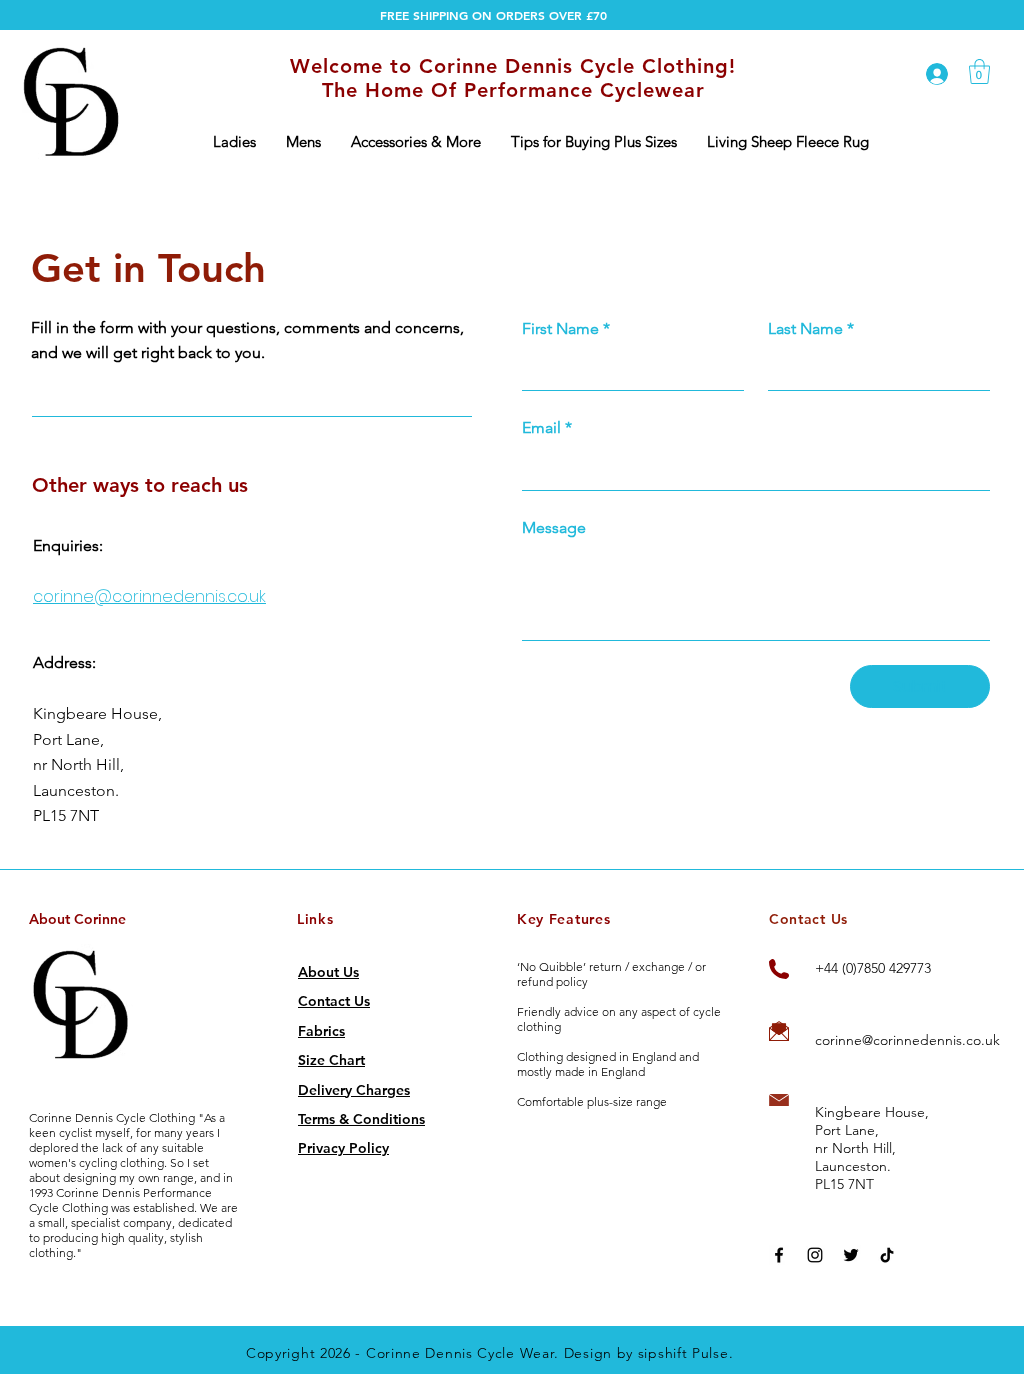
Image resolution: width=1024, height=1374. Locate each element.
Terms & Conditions (361, 1119)
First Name (566, 328)
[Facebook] (779, 1255)
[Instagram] (815, 1255)
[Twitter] (851, 1255)
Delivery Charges (354, 1090)
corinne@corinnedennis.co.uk (149, 596)
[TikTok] (887, 1255)
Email (547, 427)
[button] (234, 142)
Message (554, 527)
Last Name (811, 328)
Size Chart (331, 1060)
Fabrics (321, 1031)
